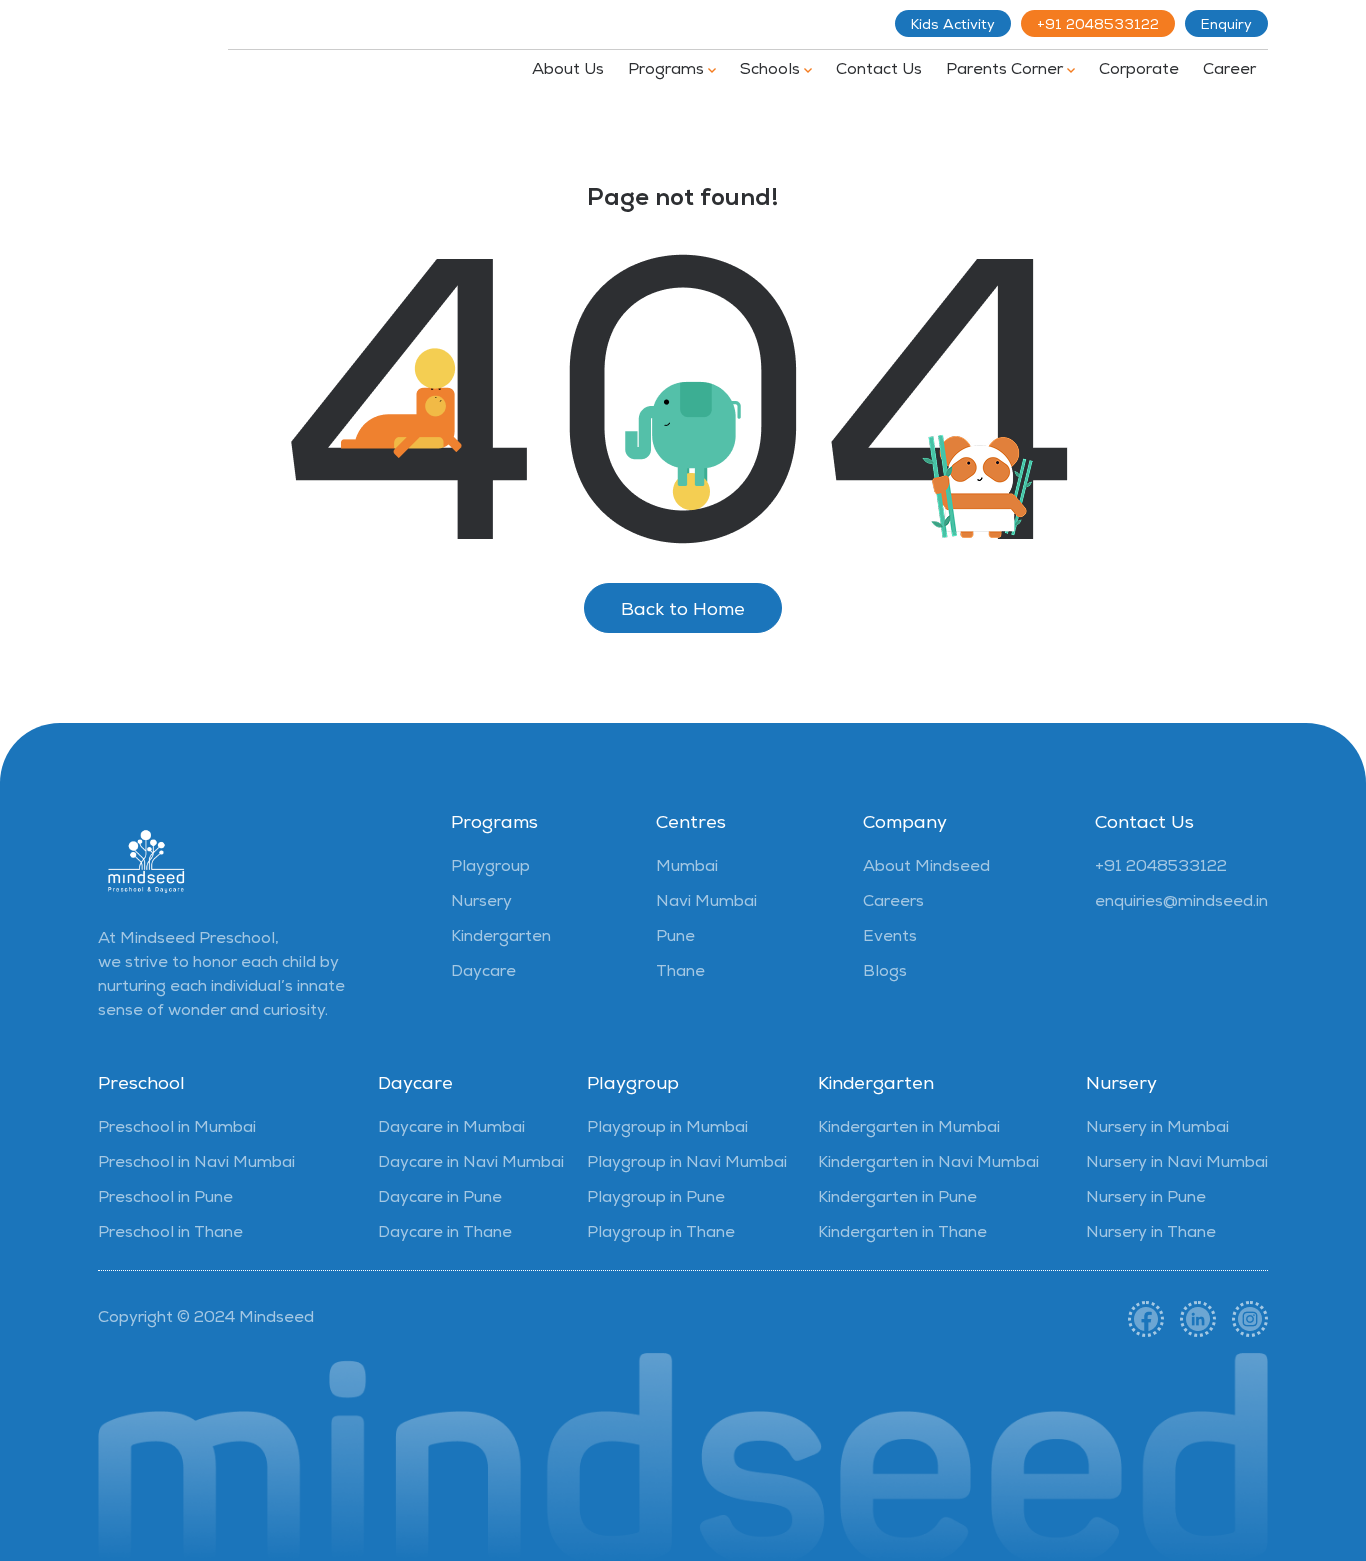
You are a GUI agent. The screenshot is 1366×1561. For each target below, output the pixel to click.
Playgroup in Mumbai (667, 1129)
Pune (675, 938)
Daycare (483, 973)
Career (1229, 71)
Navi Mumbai (706, 903)
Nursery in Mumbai (1157, 1129)
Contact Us (879, 71)
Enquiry (1226, 26)
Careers (893, 903)
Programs (668, 71)
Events (890, 938)
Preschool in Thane (170, 1234)
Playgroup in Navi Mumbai (687, 1164)
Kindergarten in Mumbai (909, 1129)
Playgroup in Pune (656, 1199)
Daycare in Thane (445, 1234)
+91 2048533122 (1098, 26)
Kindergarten (501, 938)
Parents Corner (1006, 71)
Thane (680, 973)
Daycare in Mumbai (451, 1129)
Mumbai (687, 868)
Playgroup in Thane (661, 1234)
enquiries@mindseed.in (1181, 903)
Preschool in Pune (165, 1199)
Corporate (1139, 71)
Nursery (481, 903)
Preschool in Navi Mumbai (196, 1164)
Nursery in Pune (1146, 1199)
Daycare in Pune (440, 1199)
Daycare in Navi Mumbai (471, 1164)
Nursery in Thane (1151, 1234)
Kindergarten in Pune (897, 1199)
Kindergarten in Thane (902, 1234)
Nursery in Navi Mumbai (1177, 1164)
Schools (772, 71)
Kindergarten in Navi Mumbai (928, 1164)
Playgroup (490, 868)
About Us (568, 71)
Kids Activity (953, 26)
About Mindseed (926, 868)
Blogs (885, 973)
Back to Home (683, 611)
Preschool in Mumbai (177, 1129)
